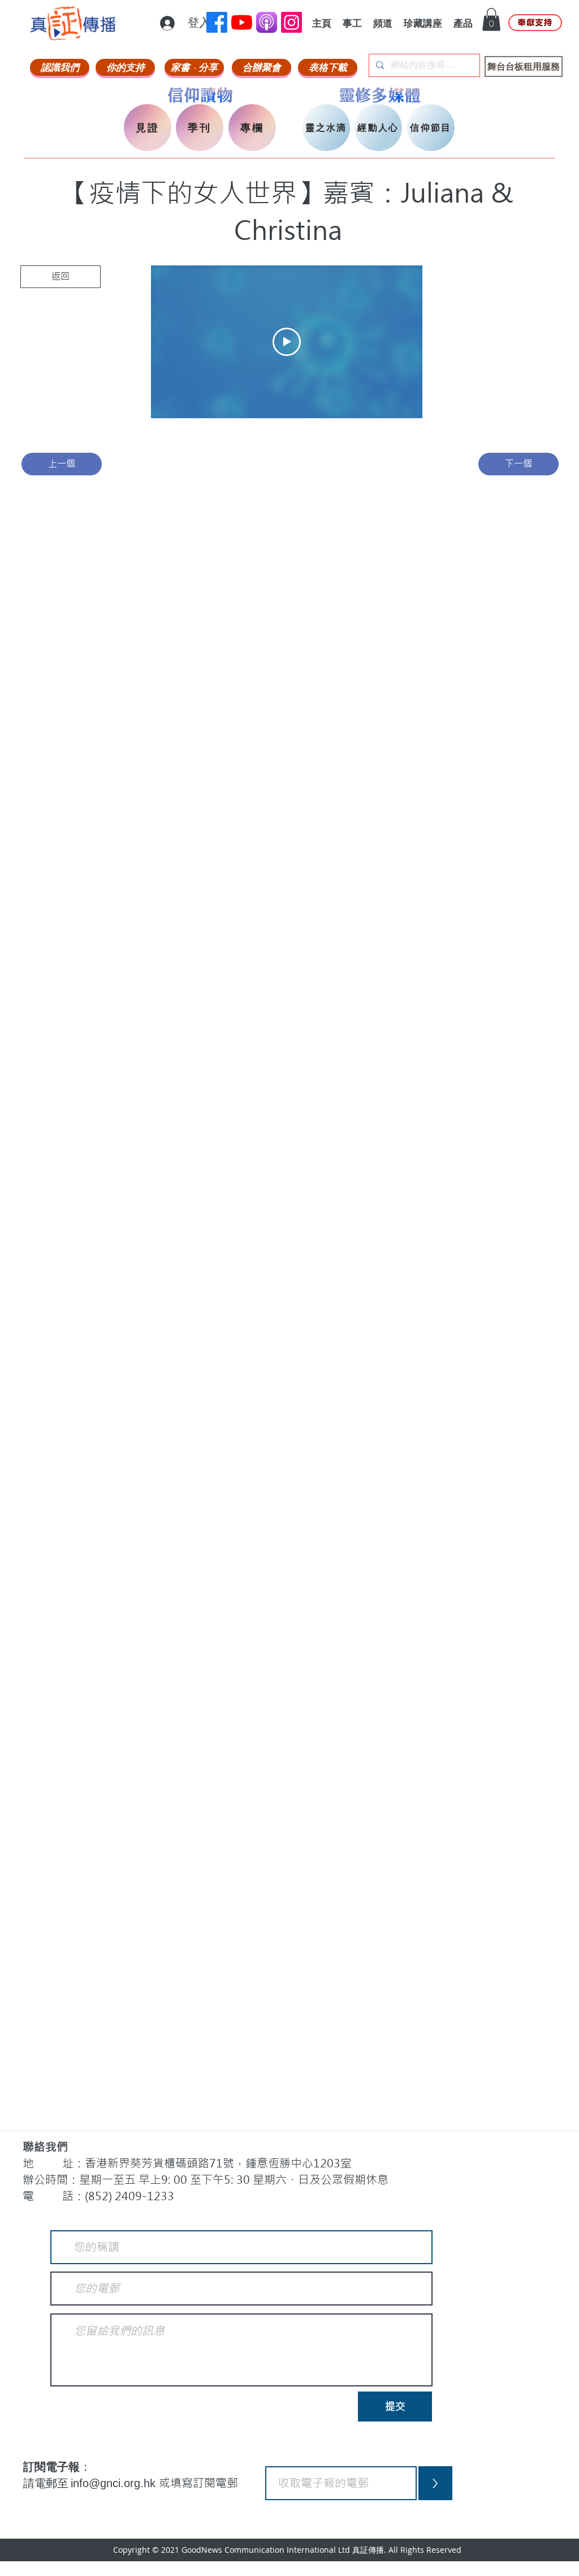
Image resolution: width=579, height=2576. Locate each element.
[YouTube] (242, 22)
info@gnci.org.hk (115, 2483)
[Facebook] (217, 22)
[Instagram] (291, 22)
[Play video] (287, 342)
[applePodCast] (267, 22)
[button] (491, 20)
